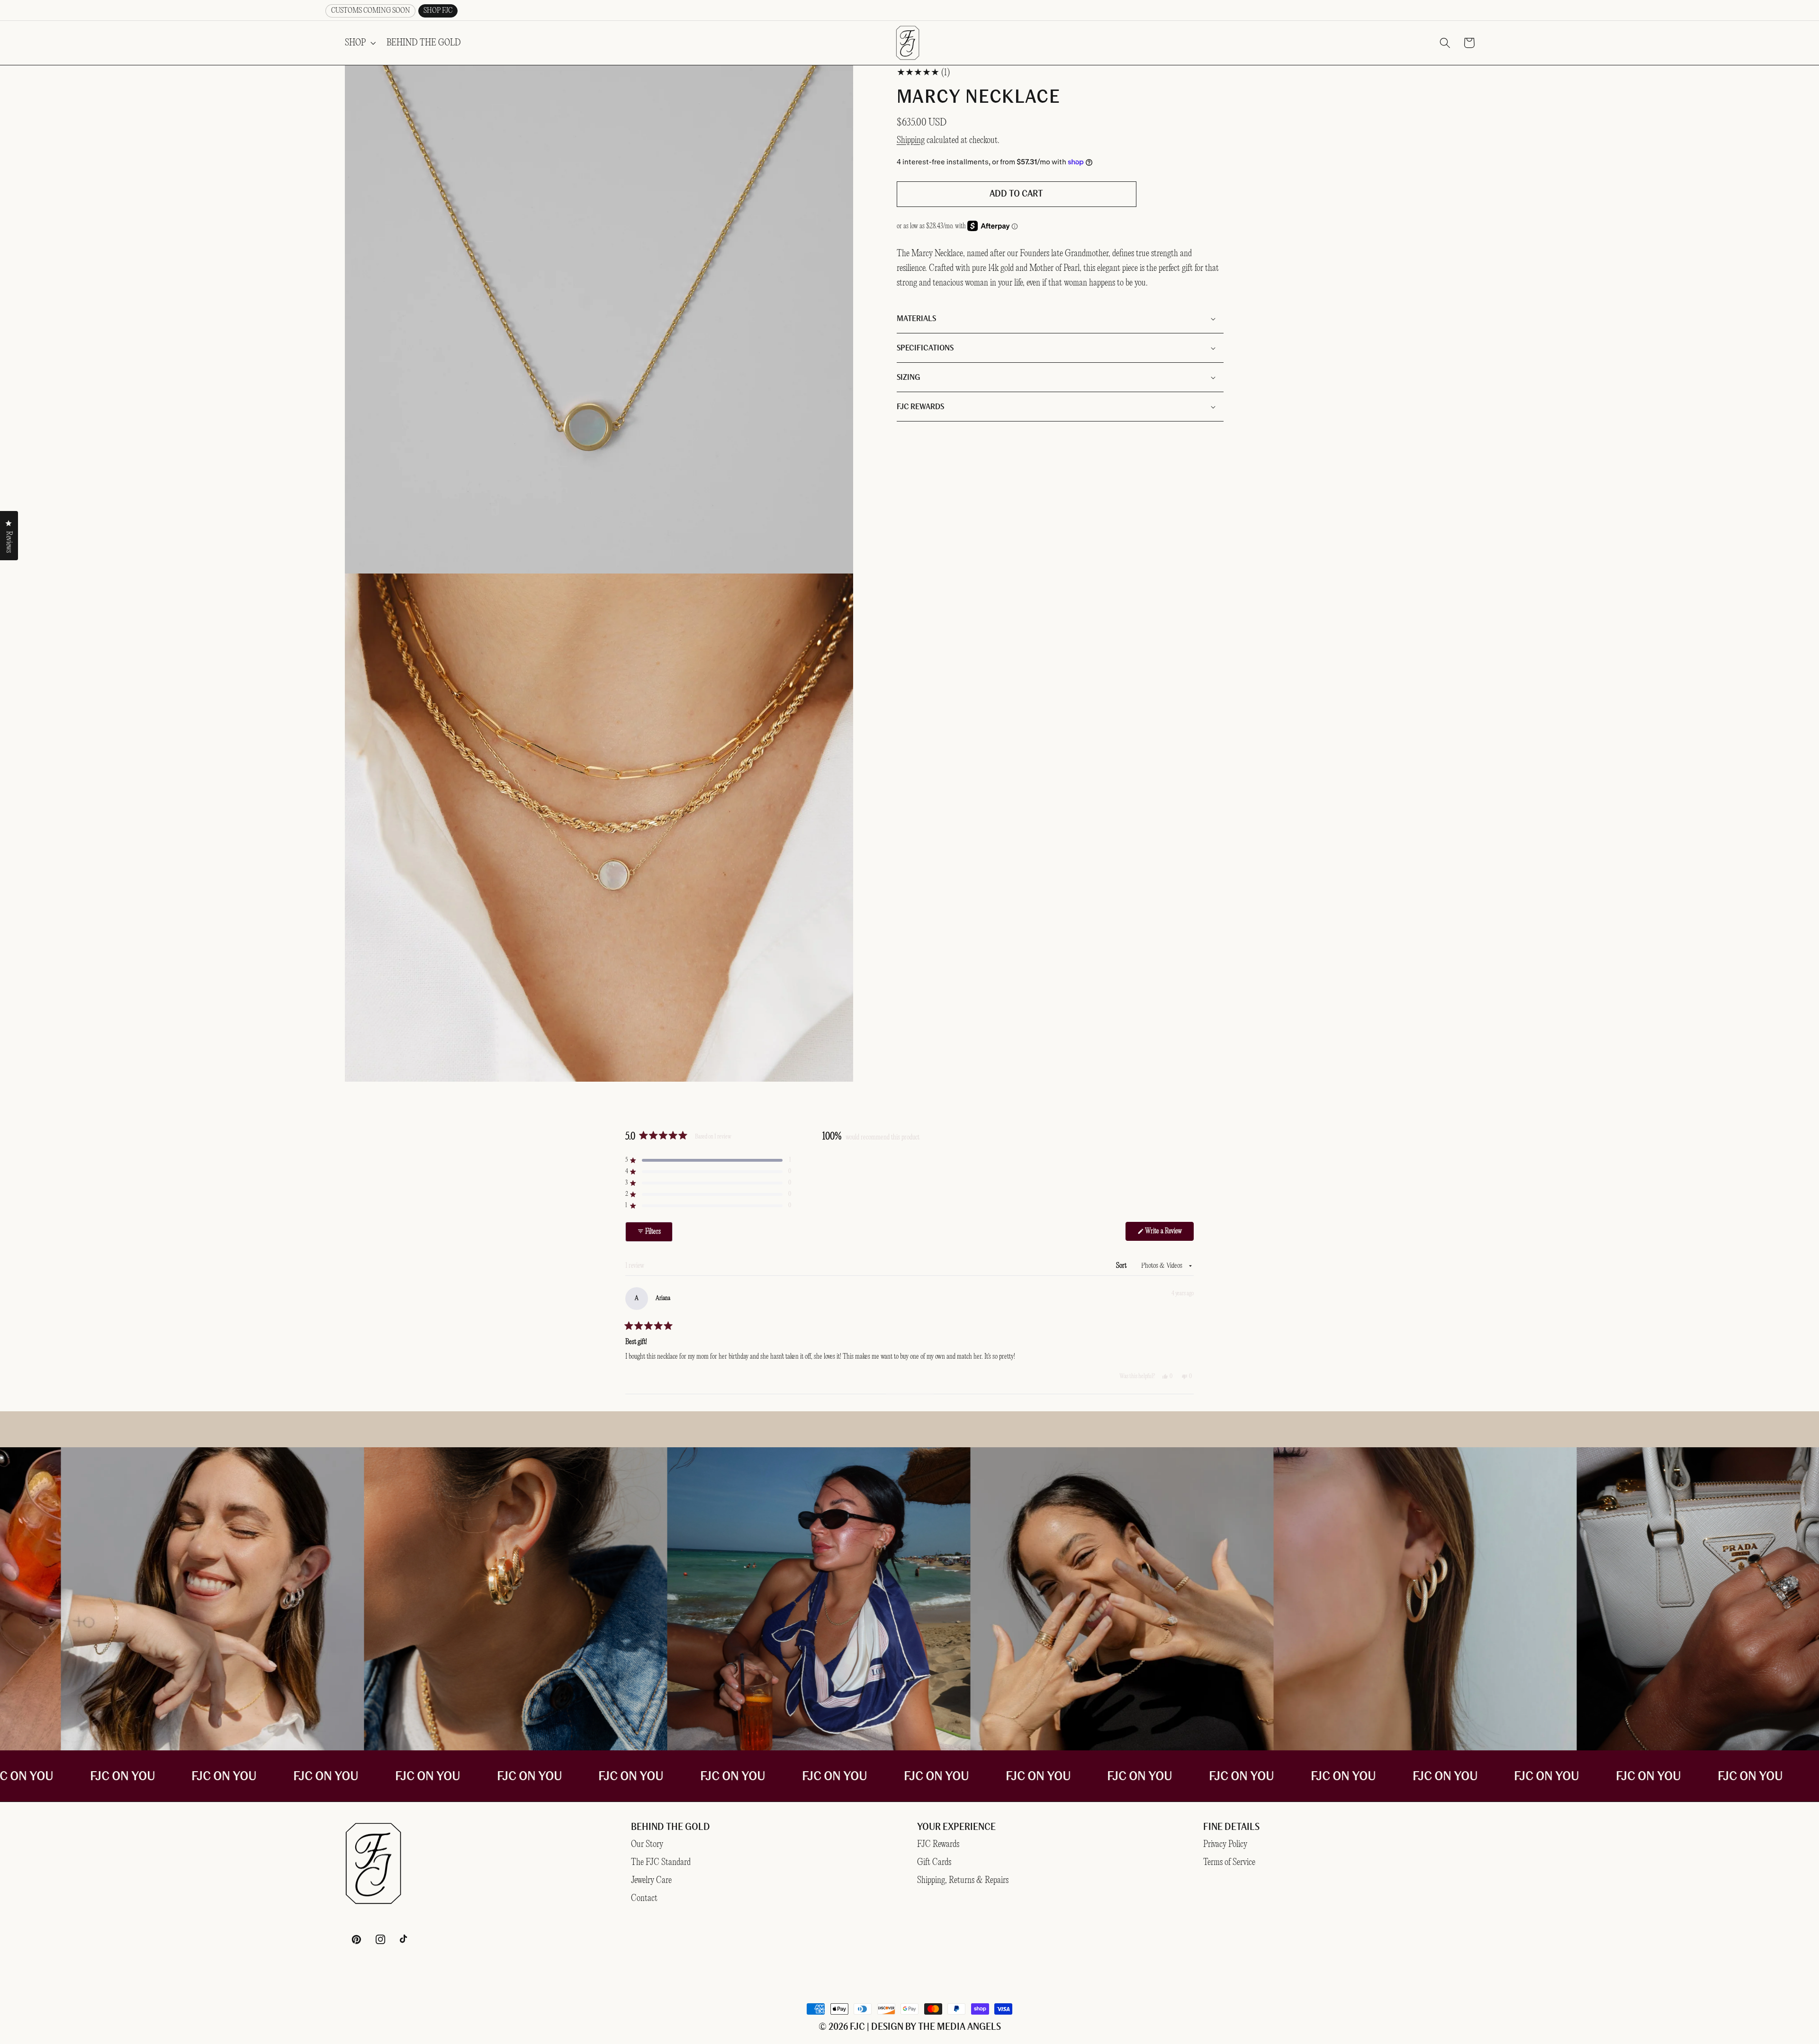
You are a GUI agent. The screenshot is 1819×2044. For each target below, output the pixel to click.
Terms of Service (1229, 1862)
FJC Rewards (938, 1844)
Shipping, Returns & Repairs (963, 1880)
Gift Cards (934, 1862)
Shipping (911, 140)
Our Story (647, 1844)
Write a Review (1159, 1234)
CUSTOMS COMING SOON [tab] (371, 11)
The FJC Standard (661, 1862)
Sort (1122, 1266)
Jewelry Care (651, 1880)
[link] (852, 1599)
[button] (359, 43)
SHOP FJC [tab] (438, 11)
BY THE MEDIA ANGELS (953, 2027)
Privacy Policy (1225, 1844)
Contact (644, 1898)
